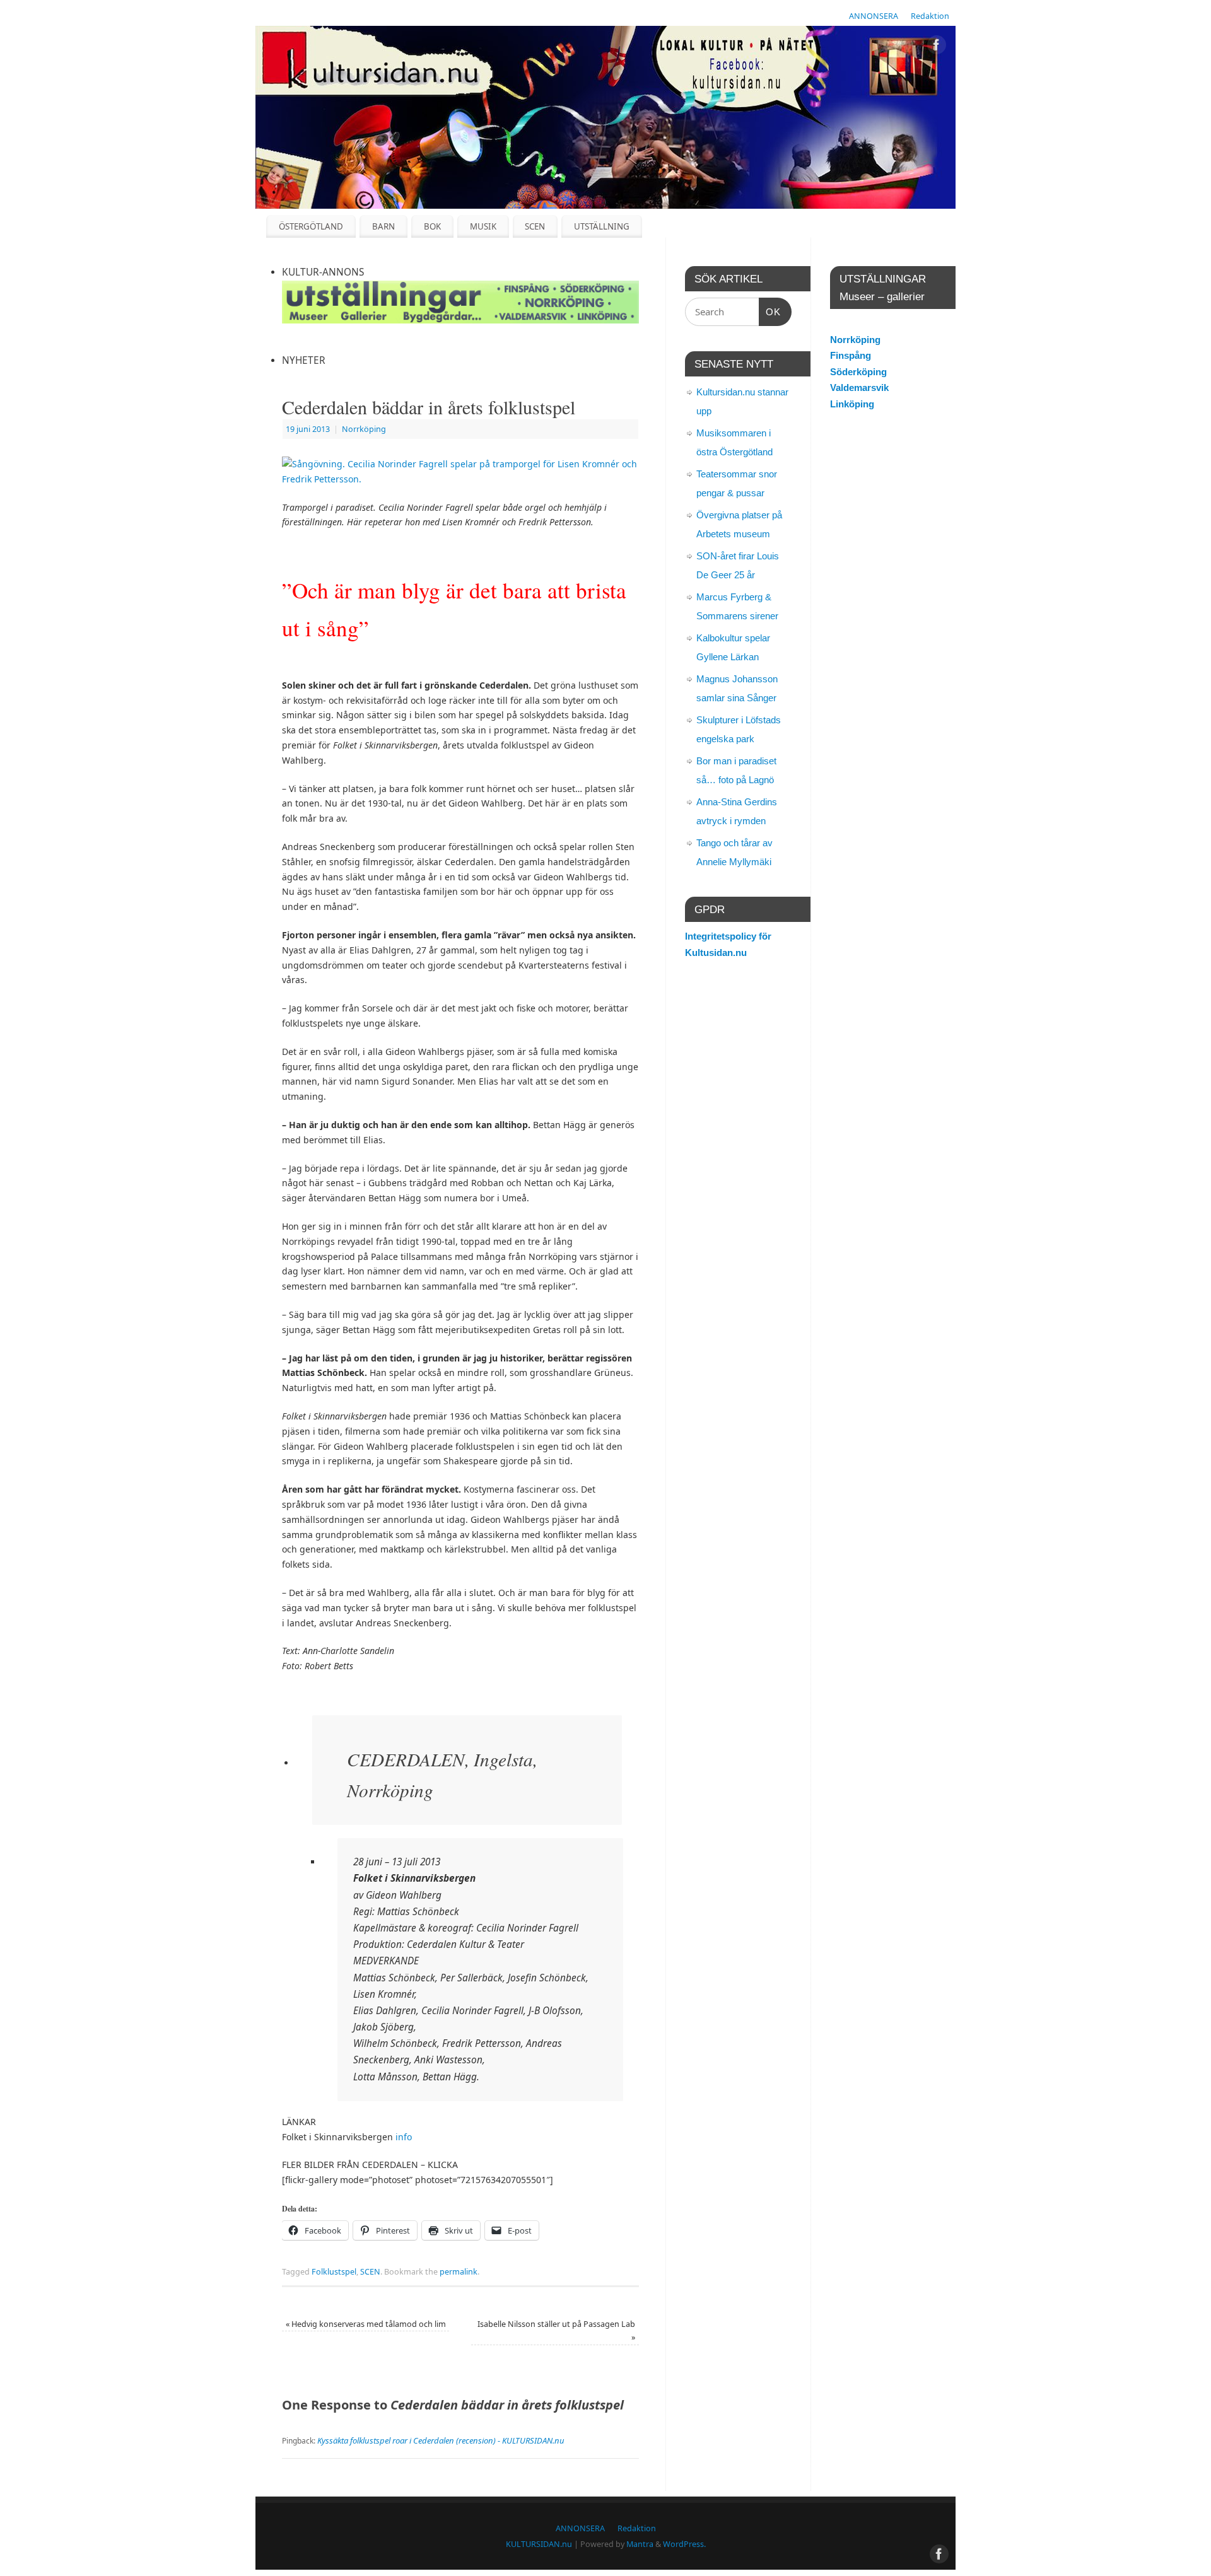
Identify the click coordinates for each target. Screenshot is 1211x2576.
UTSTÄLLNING (602, 226)
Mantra (640, 2544)
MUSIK (483, 226)
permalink (459, 2272)
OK (770, 312)
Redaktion (930, 16)
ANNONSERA (874, 16)
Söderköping (858, 372)
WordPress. (684, 2544)
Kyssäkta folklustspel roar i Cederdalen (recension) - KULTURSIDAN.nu (441, 2440)
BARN (383, 226)
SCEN (535, 226)
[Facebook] (937, 47)
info (404, 2137)
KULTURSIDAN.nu (539, 2544)
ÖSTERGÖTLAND (311, 226)
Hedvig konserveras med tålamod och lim (366, 2324)
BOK (432, 226)
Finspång (851, 355)
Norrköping (364, 429)
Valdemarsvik (859, 388)
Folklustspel (334, 2272)
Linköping (852, 404)
